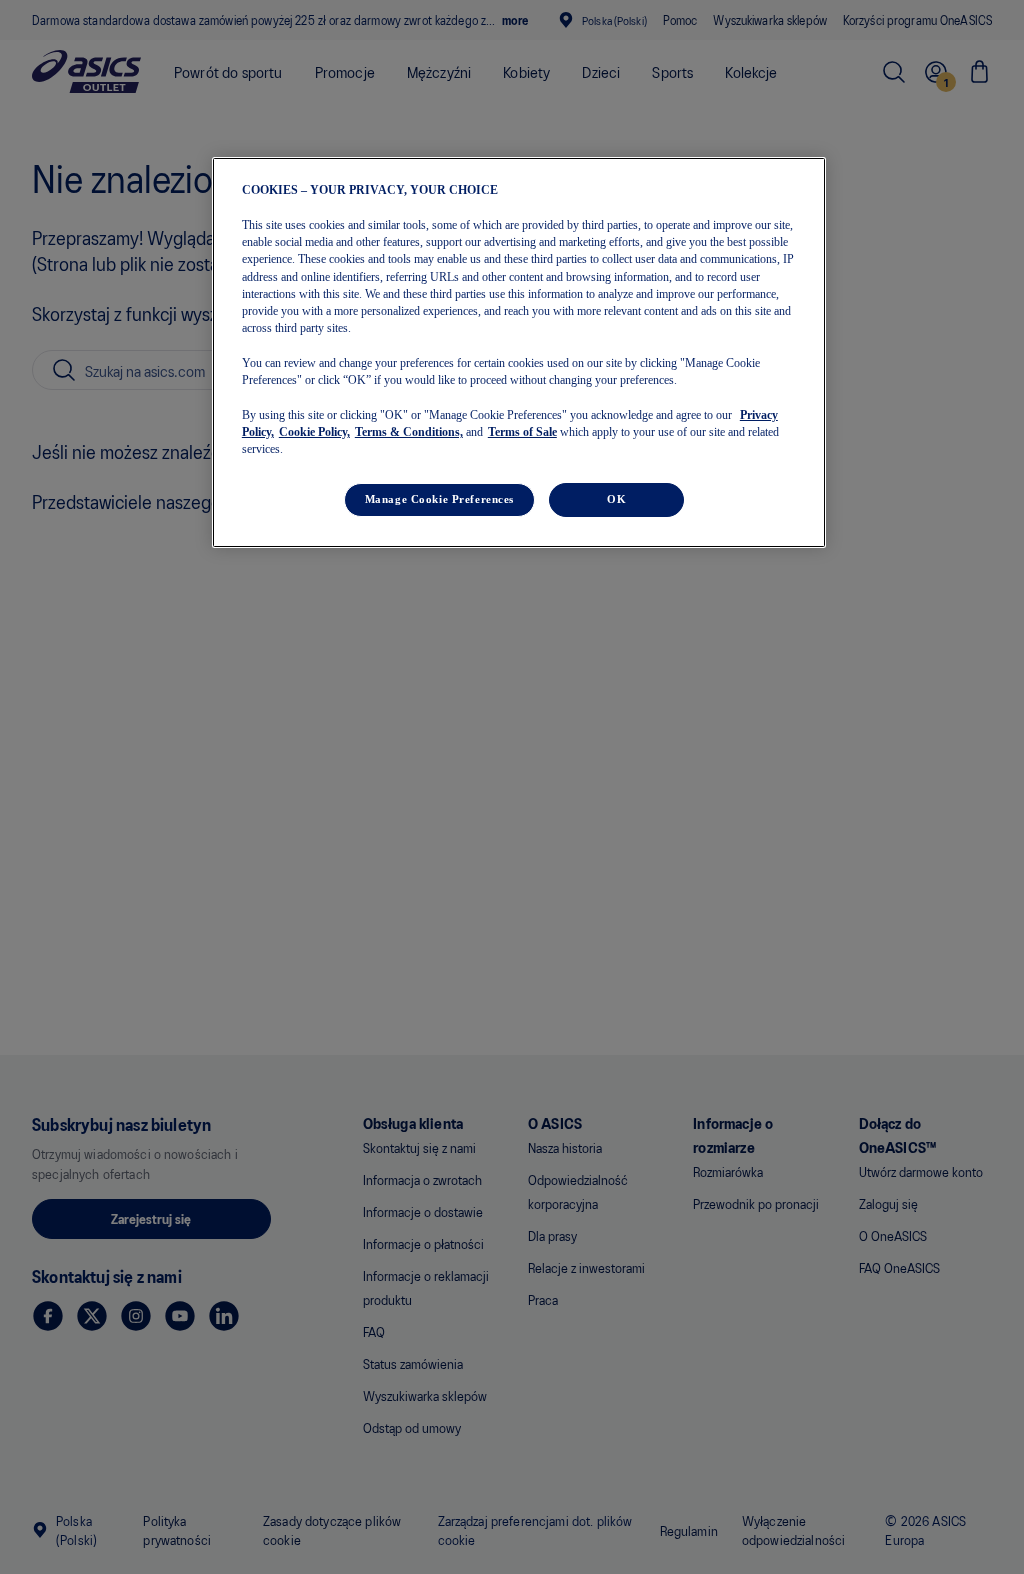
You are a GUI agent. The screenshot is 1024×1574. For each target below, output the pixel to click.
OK (616, 499)
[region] (519, 352)
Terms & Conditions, (409, 432)
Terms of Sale (522, 432)
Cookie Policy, (314, 432)
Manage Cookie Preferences (439, 499)
